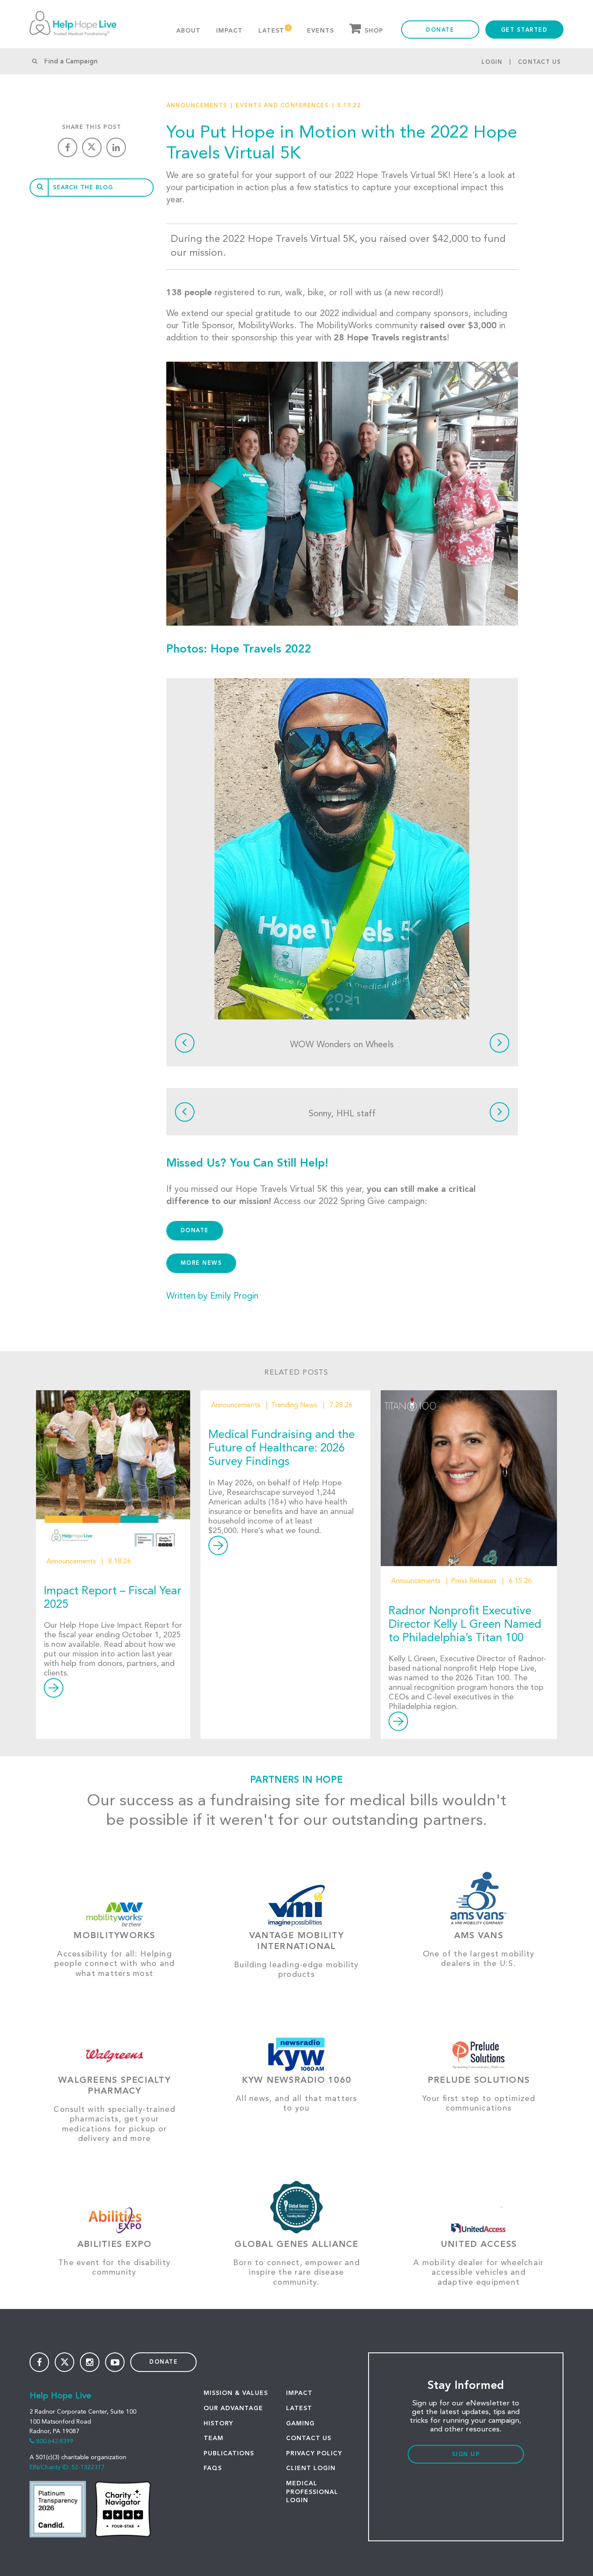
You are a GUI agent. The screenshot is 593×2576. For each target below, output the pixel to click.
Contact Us (540, 62)
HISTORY (218, 2424)
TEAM (214, 2438)
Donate (440, 30)
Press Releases (474, 1581)
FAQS (213, 2468)
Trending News (294, 1405)
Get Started (524, 30)
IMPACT (299, 2393)
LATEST (299, 2408)
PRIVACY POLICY (314, 2454)
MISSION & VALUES (236, 2393)
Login (492, 62)
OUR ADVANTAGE (233, 2408)
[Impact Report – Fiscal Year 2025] (113, 1468)
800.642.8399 (55, 2441)
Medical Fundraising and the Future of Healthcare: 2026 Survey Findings (282, 1448)
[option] (342, 849)
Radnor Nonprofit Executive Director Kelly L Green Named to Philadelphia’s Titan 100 (465, 1625)
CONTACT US (309, 2438)
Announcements (197, 106)
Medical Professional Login (312, 2492)
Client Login (311, 2468)
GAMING (300, 2424)
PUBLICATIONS (229, 2454)
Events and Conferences (282, 106)
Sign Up (466, 2455)
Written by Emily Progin (212, 1296)
